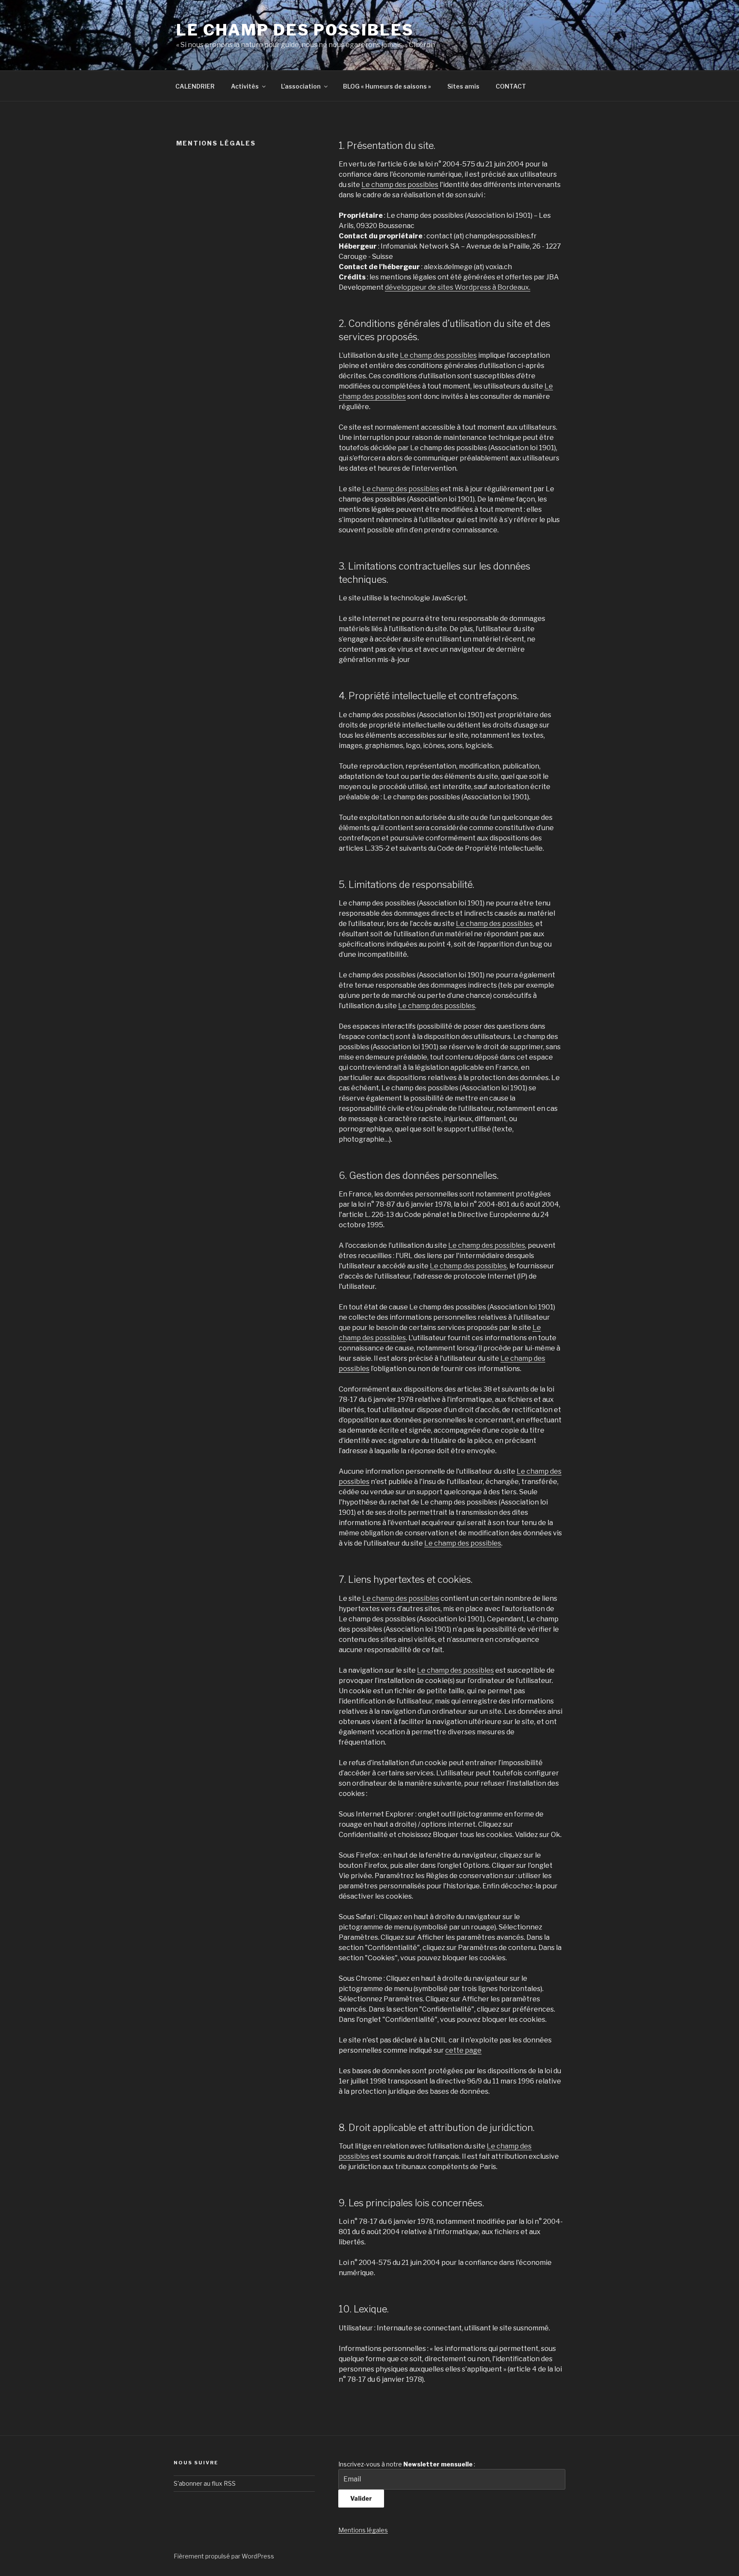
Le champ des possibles (295, 30)
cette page (463, 2050)
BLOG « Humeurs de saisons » (387, 86)
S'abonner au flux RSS (205, 2483)
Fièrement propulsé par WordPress (224, 2556)
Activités (245, 86)
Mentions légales (363, 2530)
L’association (301, 86)
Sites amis (463, 86)
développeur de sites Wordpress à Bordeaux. (458, 287)
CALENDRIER (195, 86)
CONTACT (511, 86)
